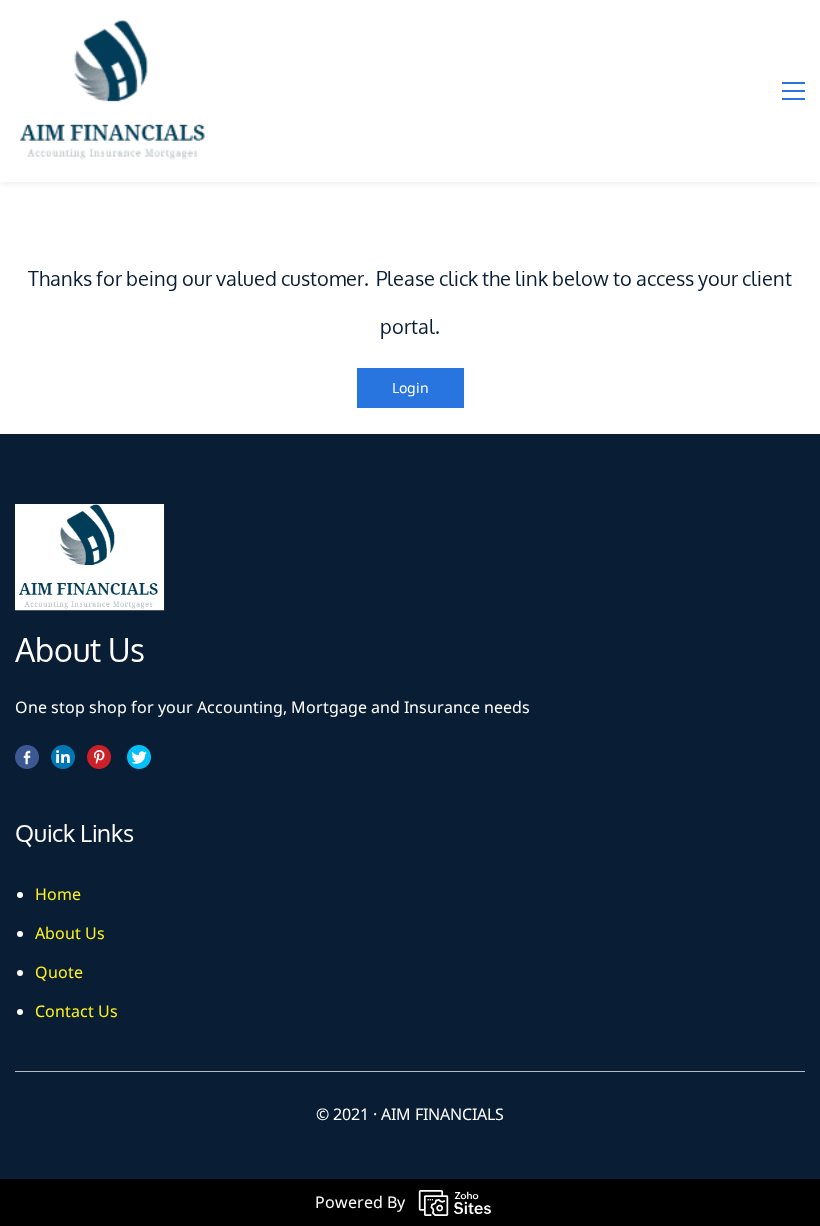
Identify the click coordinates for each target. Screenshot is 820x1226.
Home (58, 894)
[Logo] (114, 91)
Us (108, 1011)
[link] (90, 518)
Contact (64, 1011)
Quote (59, 972)
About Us (70, 933)
